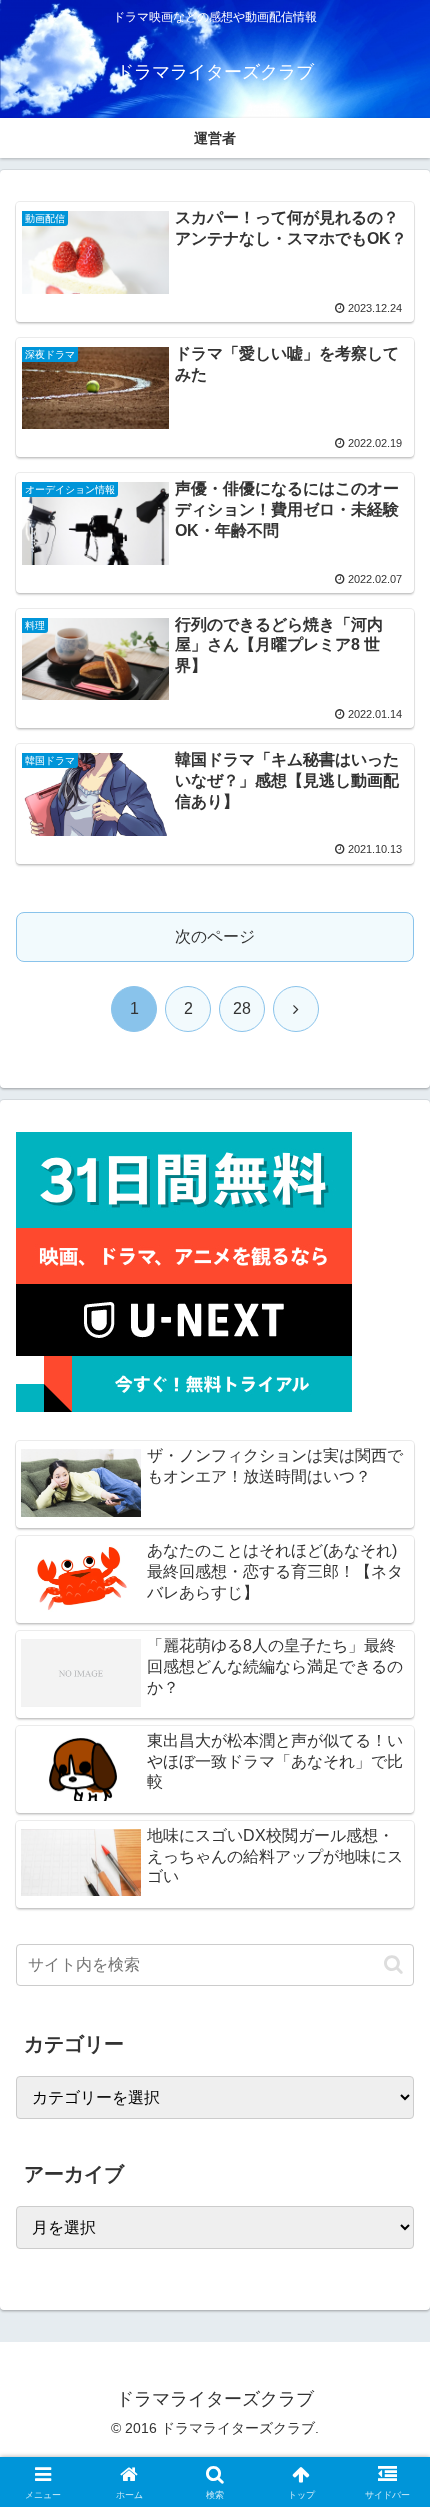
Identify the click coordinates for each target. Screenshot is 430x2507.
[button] (393, 1964)
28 (242, 1008)
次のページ (215, 936)
